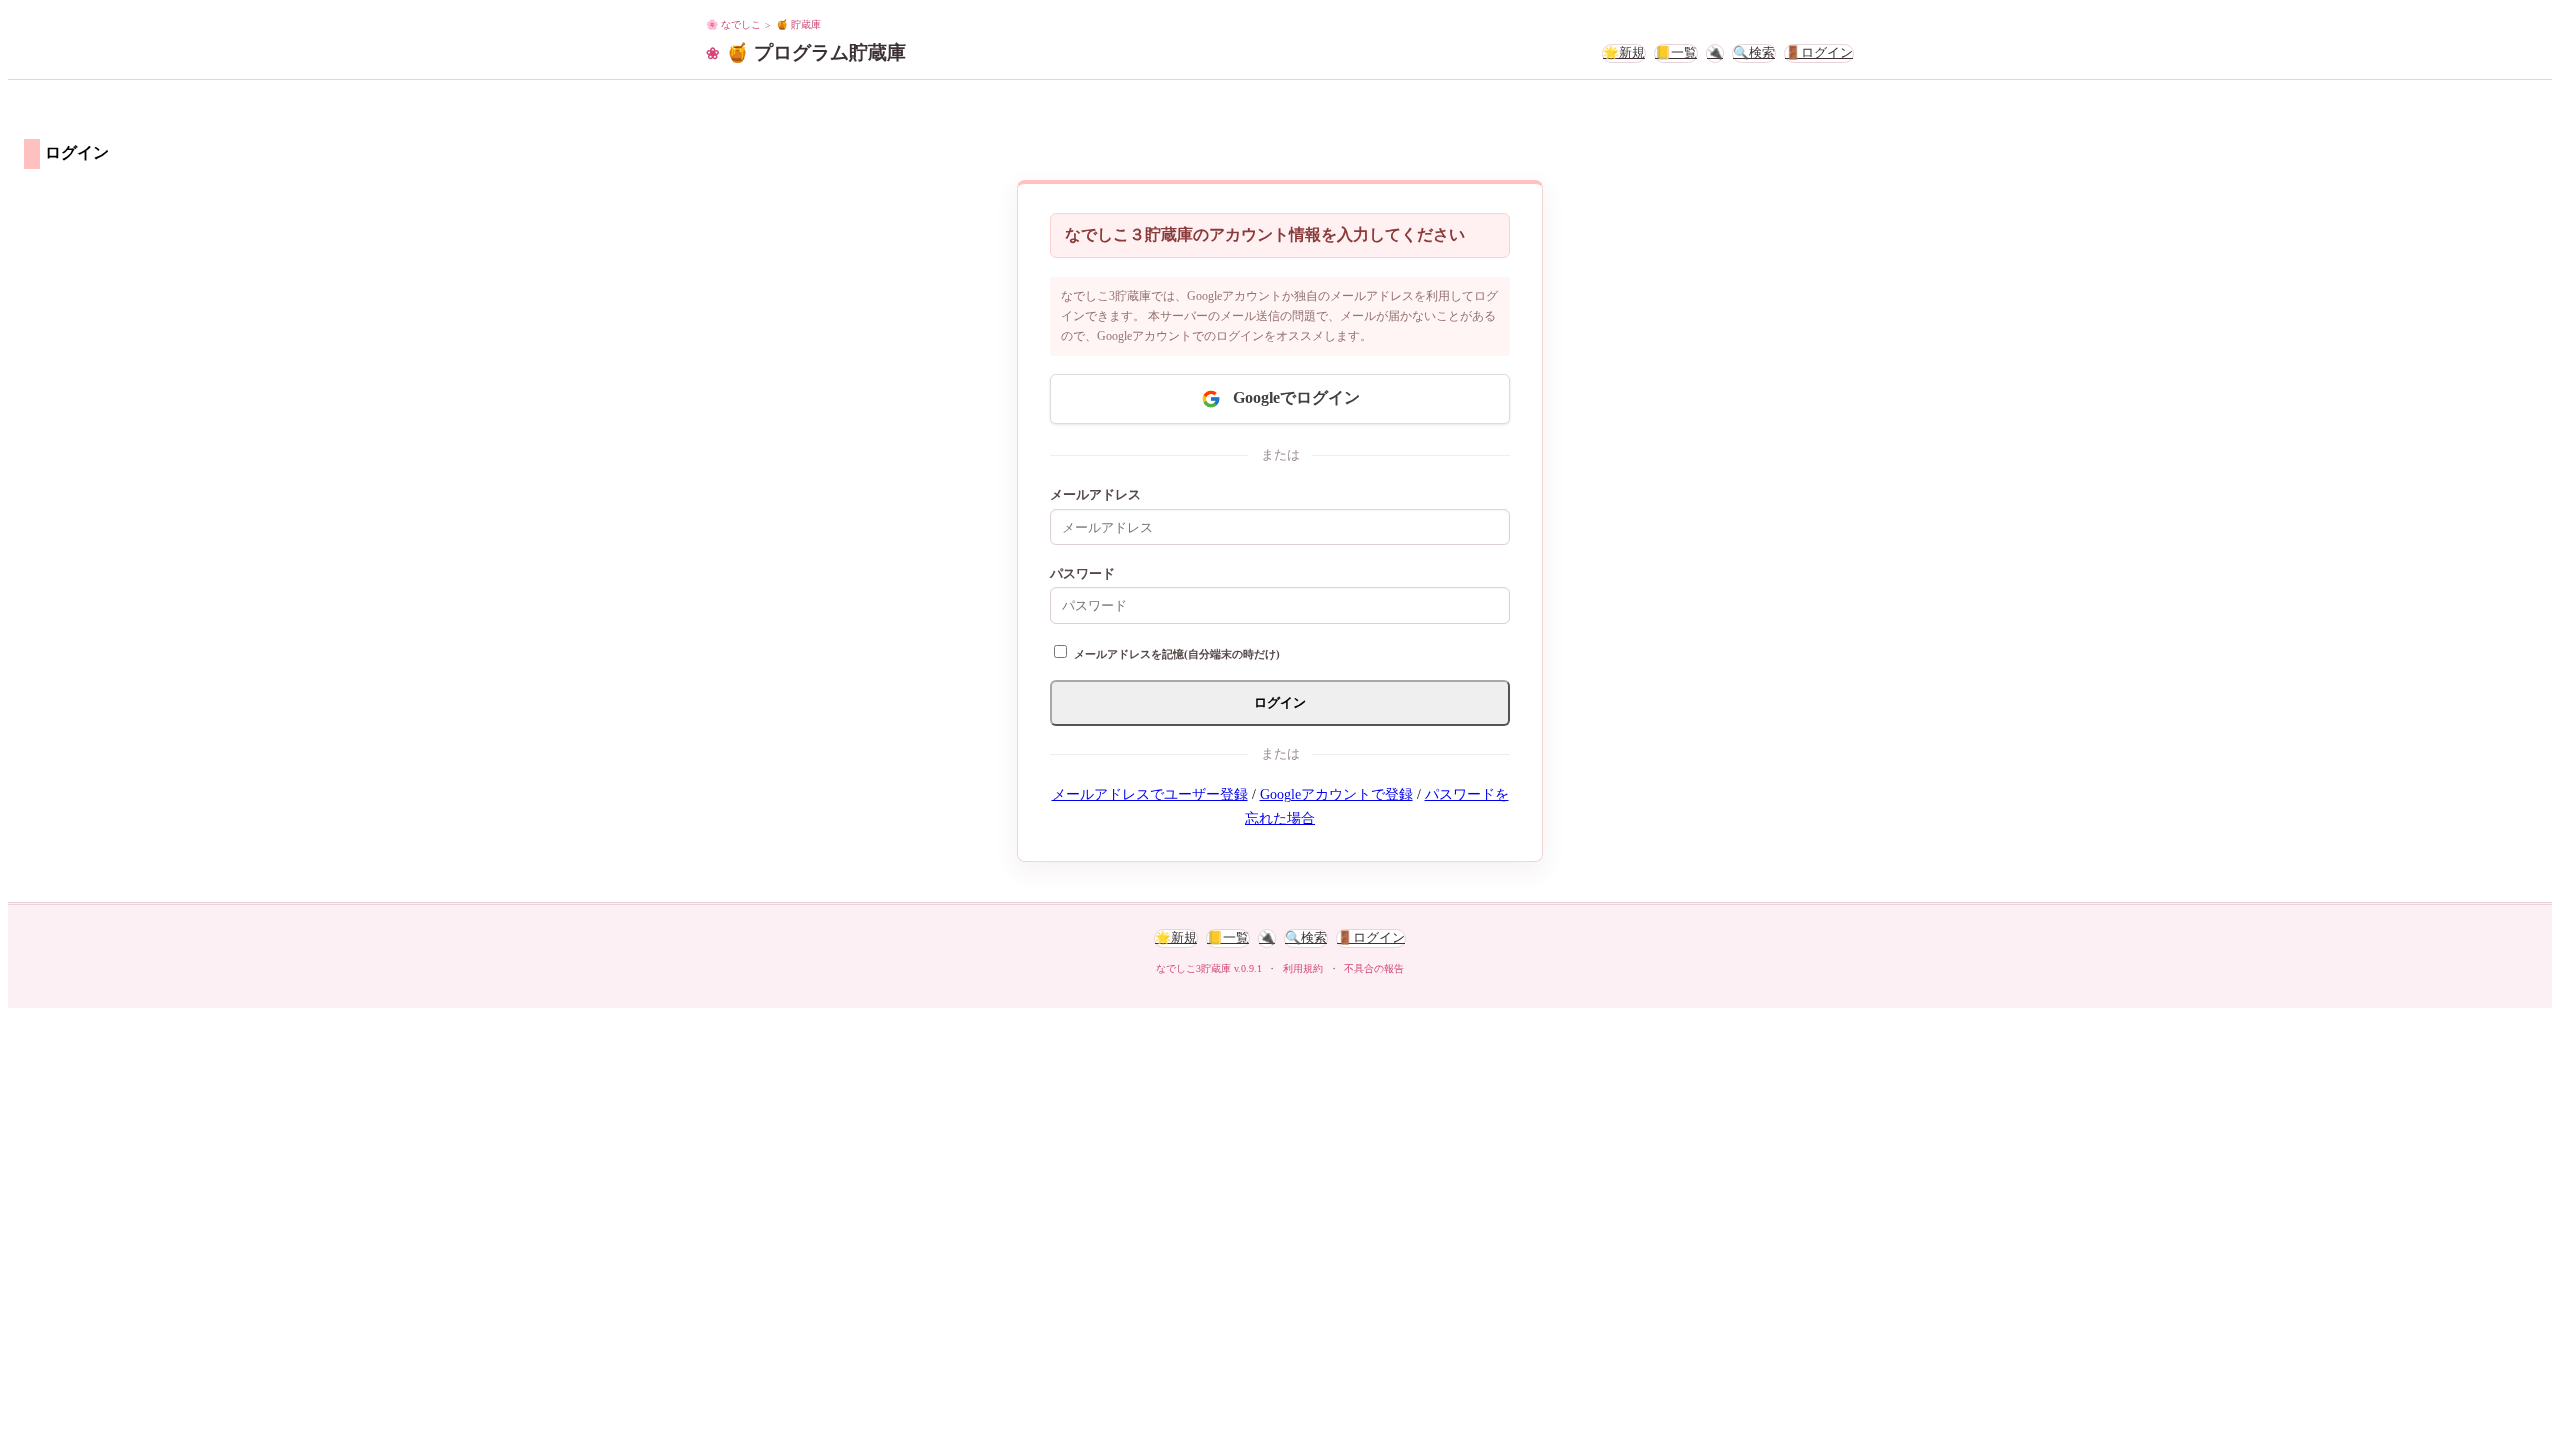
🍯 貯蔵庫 (798, 24)
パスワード (1082, 574)
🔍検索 (1754, 53)
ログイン (1280, 702)
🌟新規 (1624, 53)
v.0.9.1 (1248, 968)
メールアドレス (1095, 495)
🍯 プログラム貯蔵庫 (816, 52)
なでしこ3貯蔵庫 (1193, 968)
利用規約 (1303, 968)
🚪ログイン (1819, 53)
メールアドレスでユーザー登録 (1150, 794)
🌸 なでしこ (733, 24)
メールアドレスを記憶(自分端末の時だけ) (1177, 654)
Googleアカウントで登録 (1336, 794)
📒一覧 (1676, 53)
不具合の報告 (1374, 968)
